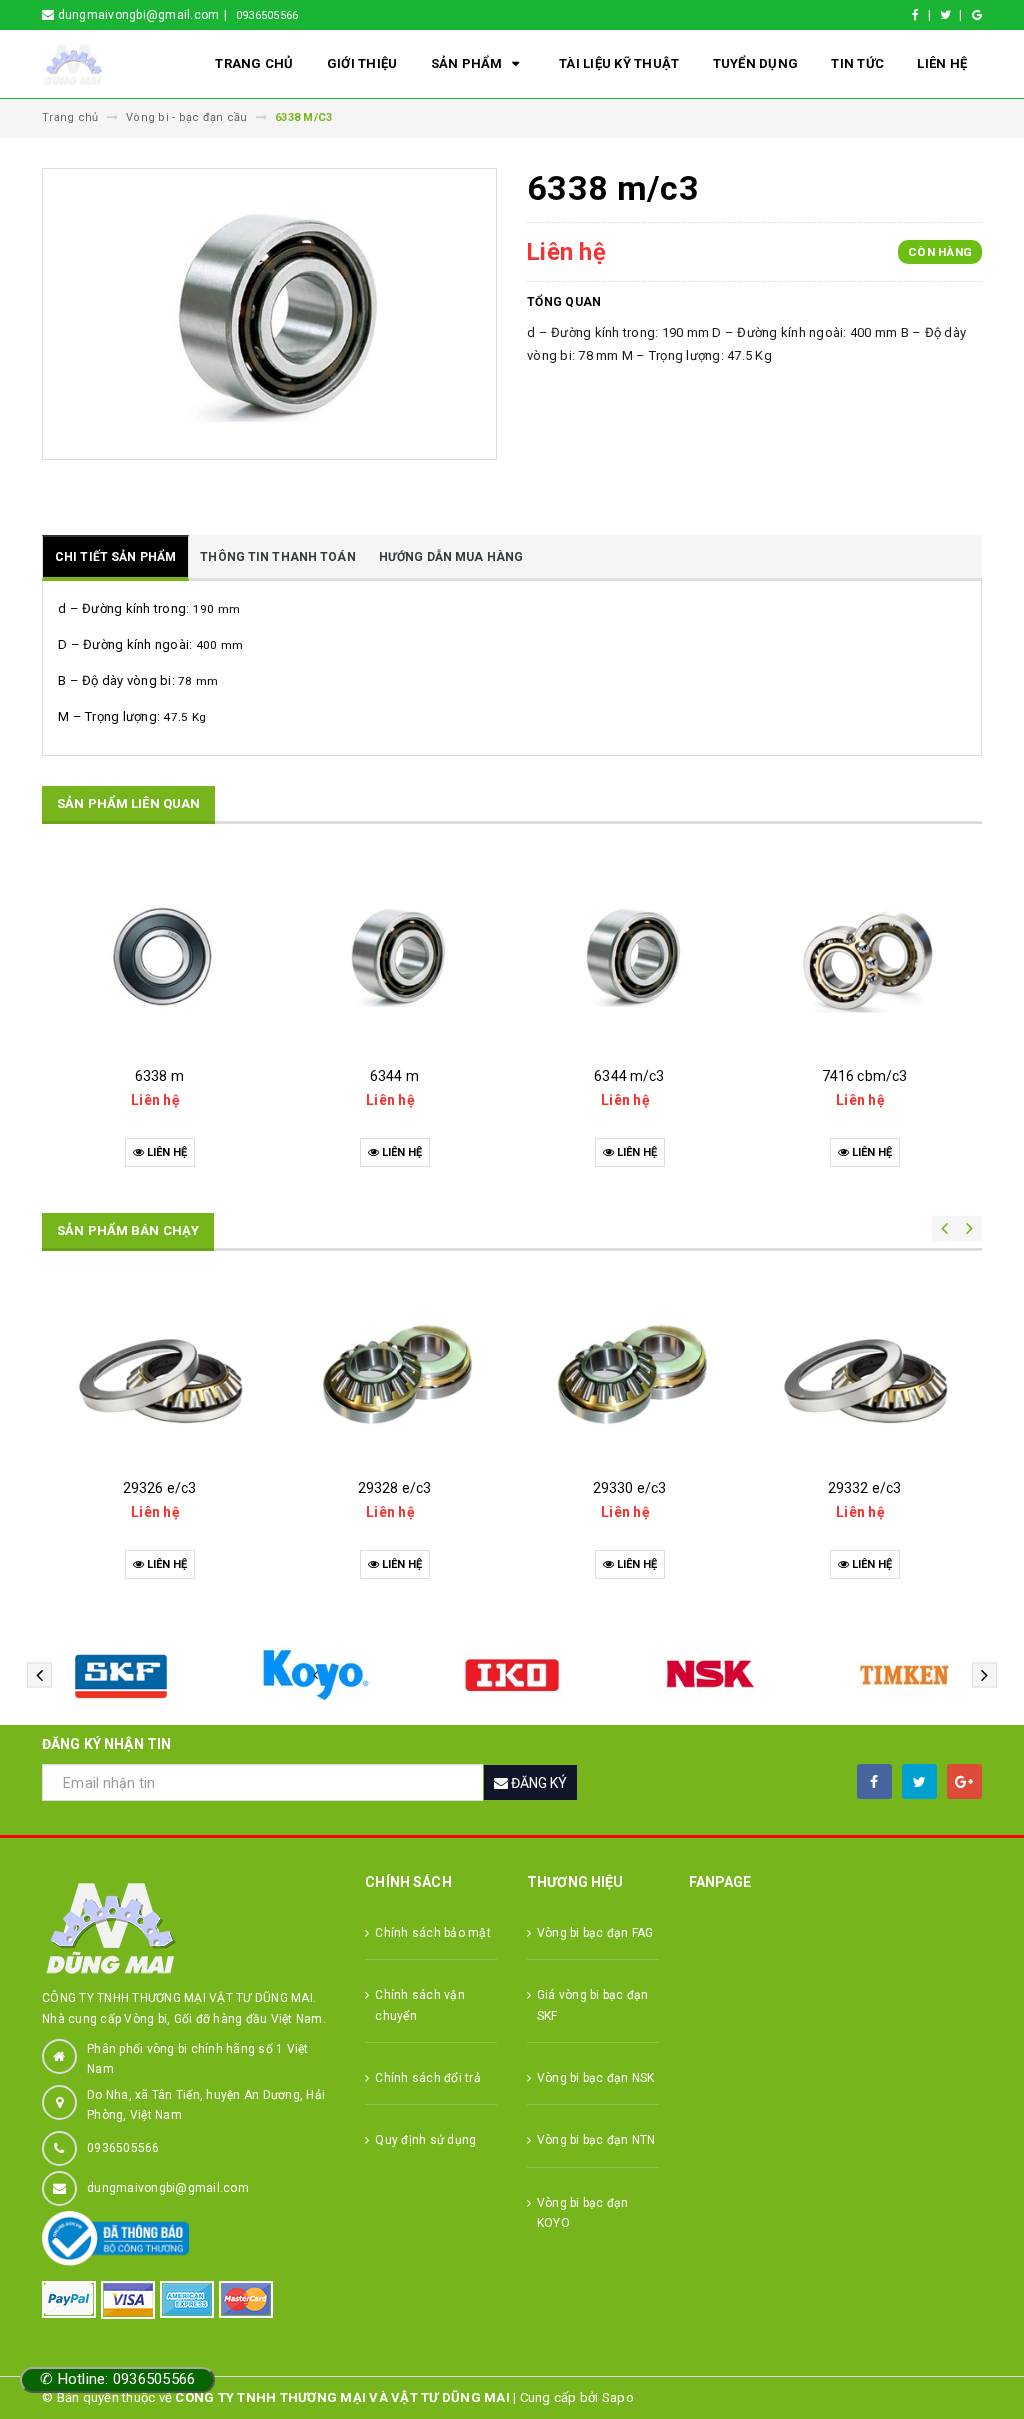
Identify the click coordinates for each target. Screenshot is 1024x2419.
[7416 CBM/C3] (864, 955)
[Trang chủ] (98, 64)
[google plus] (964, 1781)
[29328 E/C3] (394, 1367)
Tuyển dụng (756, 63)
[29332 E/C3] (864, 1367)
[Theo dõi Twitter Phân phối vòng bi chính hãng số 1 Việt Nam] (954, 15)
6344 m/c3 (629, 1076)
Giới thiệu (362, 63)
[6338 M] (159, 955)
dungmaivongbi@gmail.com (168, 2188)
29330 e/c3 (629, 1488)
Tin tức (857, 63)
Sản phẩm (468, 63)
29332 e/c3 (864, 1488)
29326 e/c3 (159, 1488)
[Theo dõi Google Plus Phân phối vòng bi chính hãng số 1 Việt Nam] (977, 15)
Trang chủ (254, 63)
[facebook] (874, 1781)
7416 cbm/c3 (865, 1076)
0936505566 (267, 15)
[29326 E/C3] (159, 1367)
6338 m (159, 1076)
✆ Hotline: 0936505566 (117, 2379)
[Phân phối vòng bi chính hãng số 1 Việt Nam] (188, 1928)
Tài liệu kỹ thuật (619, 63)
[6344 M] (394, 955)
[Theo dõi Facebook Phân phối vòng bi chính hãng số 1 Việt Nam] (924, 15)
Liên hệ (942, 63)
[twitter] (919, 1781)
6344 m (394, 1076)
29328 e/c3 (394, 1488)
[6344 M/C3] (629, 955)
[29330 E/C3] (629, 1367)
